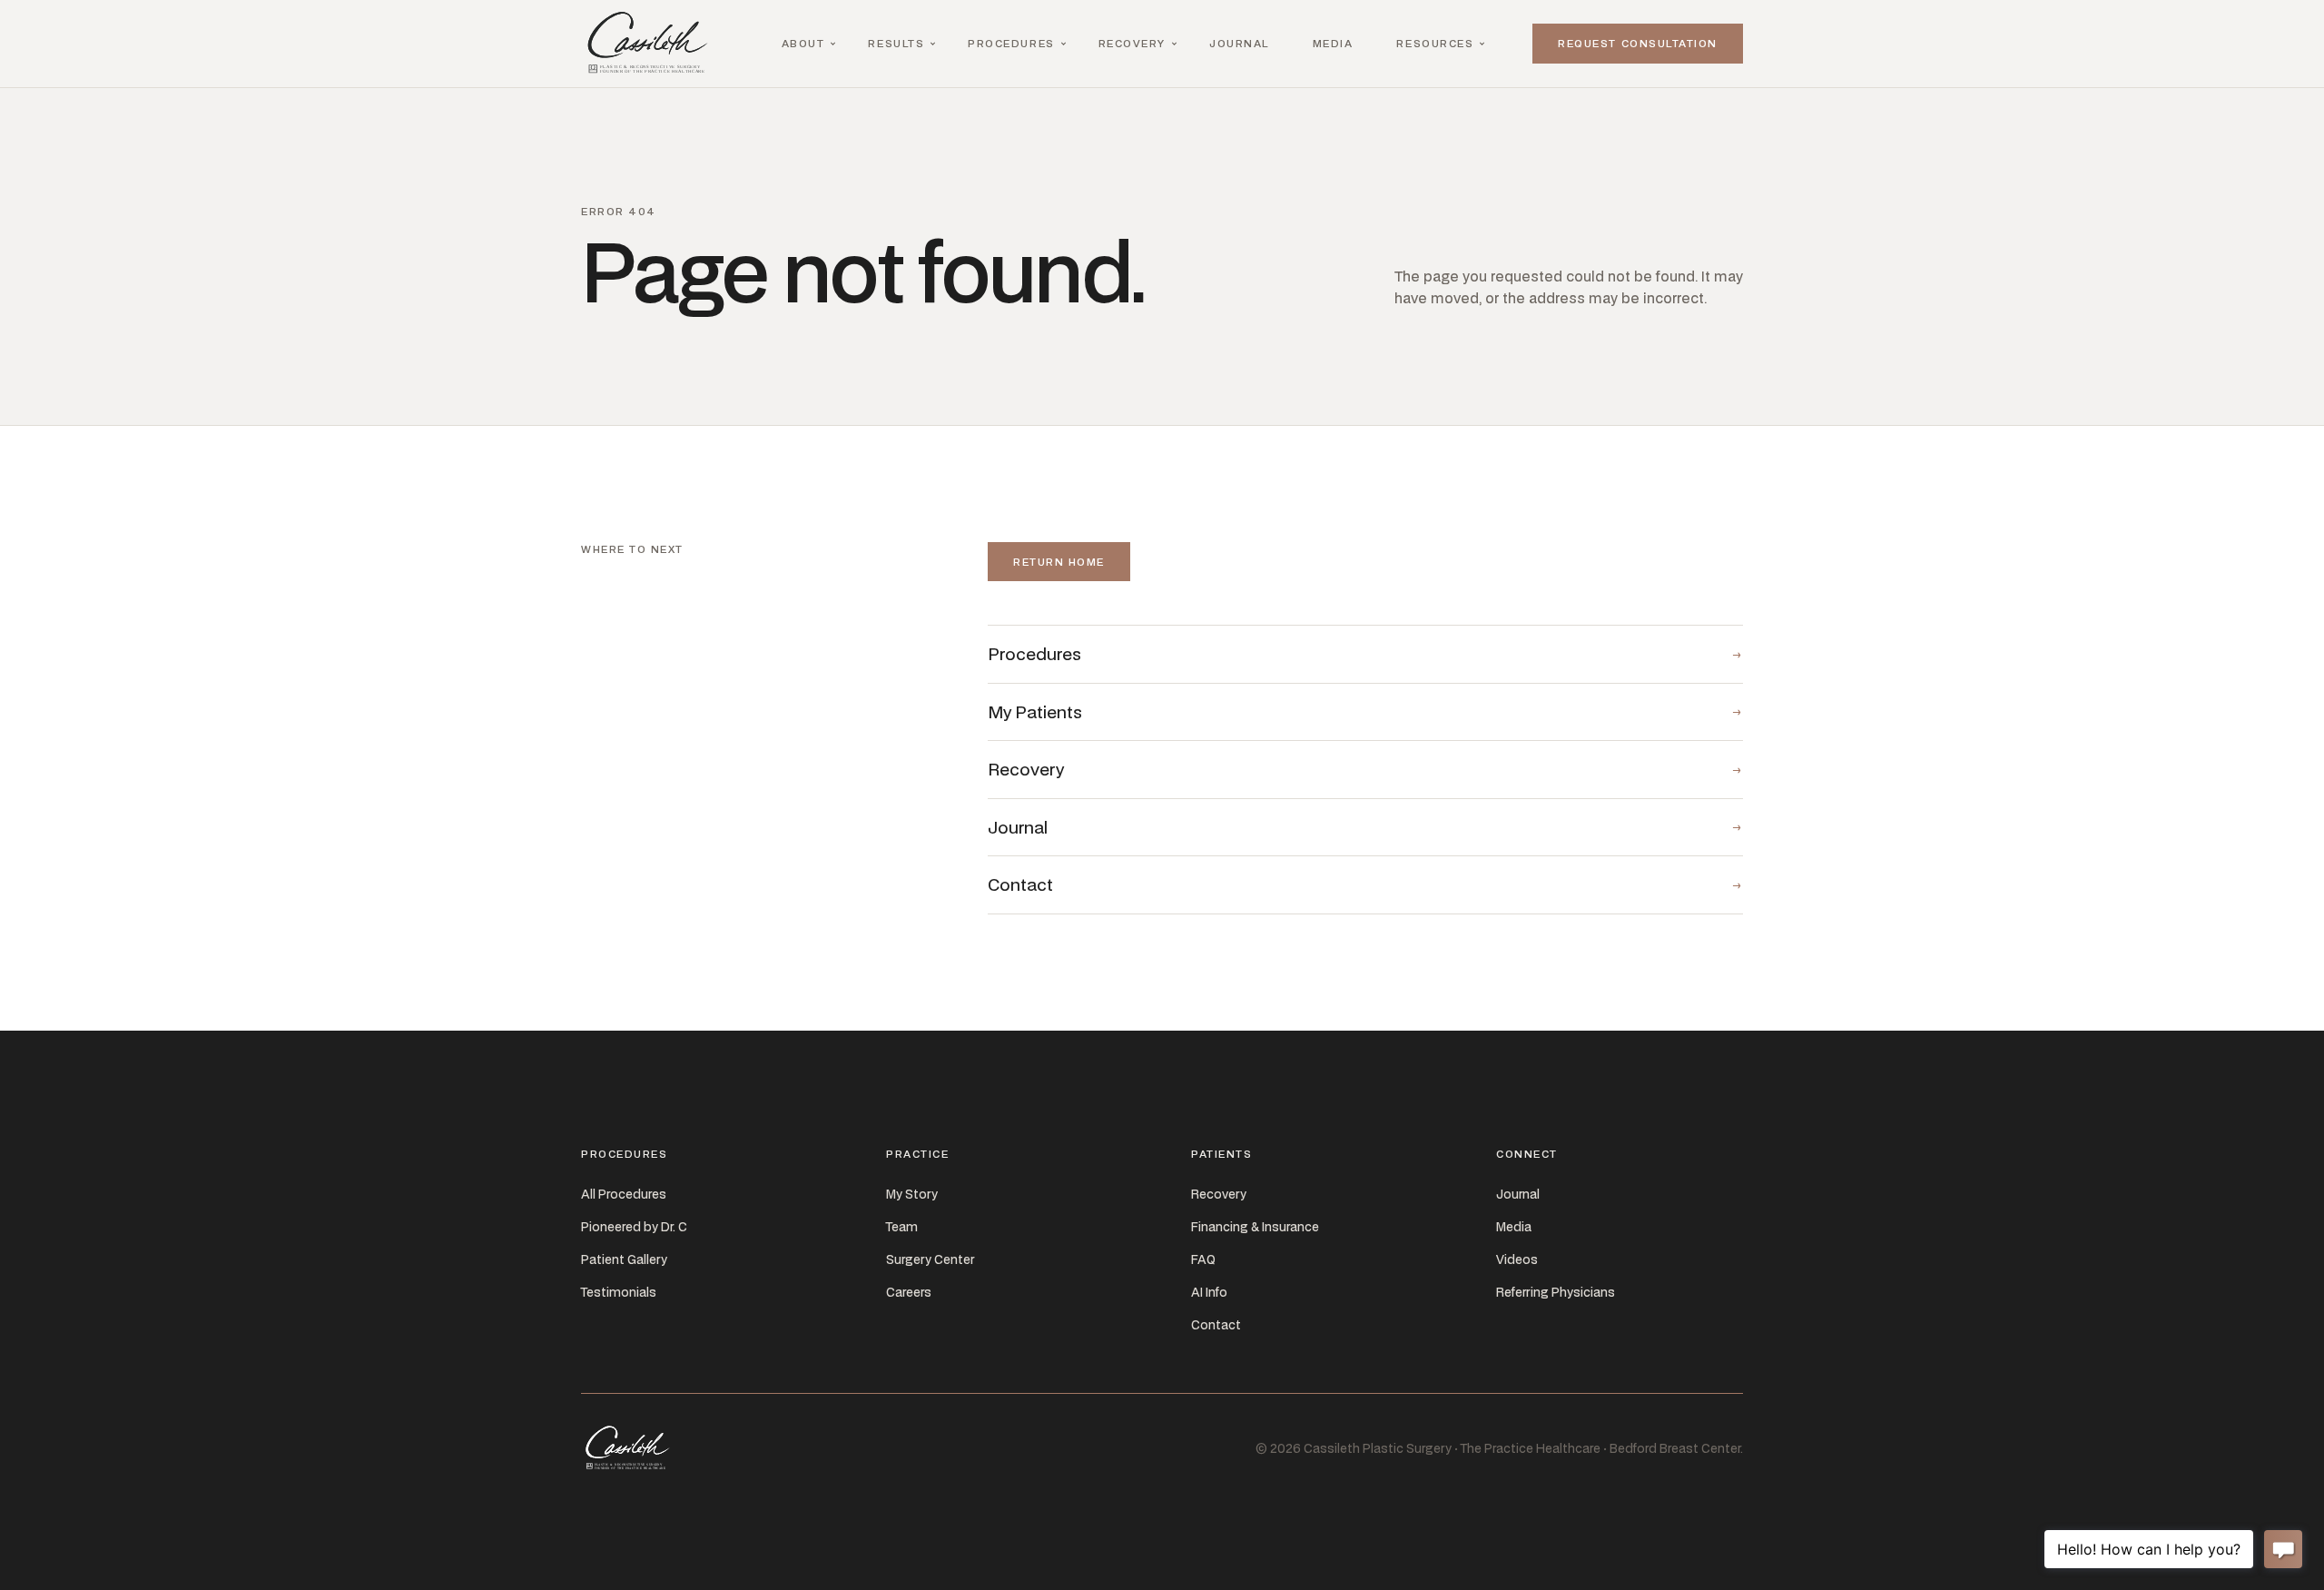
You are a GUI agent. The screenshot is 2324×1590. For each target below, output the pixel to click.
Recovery (1132, 43)
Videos (1517, 1259)
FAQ (1203, 1259)
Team (902, 1227)
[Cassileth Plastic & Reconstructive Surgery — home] (652, 44)
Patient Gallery (624, 1259)
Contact (1216, 1325)
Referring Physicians (1556, 1292)
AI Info (1209, 1292)
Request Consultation (1638, 43)
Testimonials (619, 1292)
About (803, 43)
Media (1333, 43)
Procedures (1011, 43)
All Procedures (624, 1194)
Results (896, 43)
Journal (1239, 43)
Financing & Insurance (1255, 1227)
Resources (1435, 43)
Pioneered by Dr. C (634, 1227)
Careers (909, 1292)
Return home (1059, 562)
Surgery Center (930, 1259)
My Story (912, 1194)
